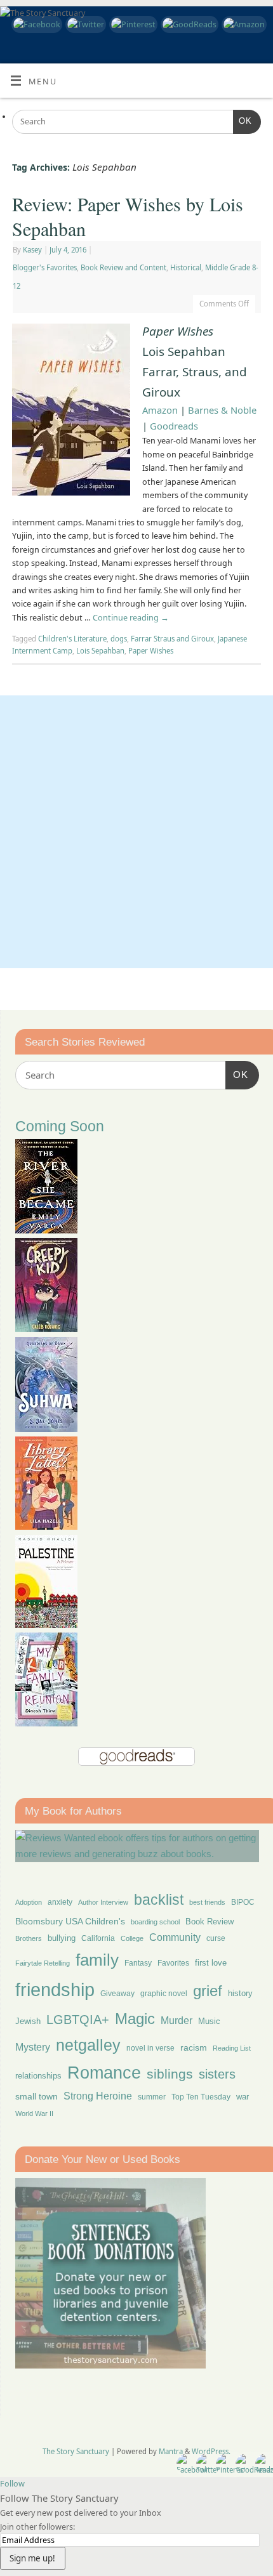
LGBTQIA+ (78, 2019)
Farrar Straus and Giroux (172, 639)
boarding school (155, 1922)
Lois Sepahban (100, 651)
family (97, 1960)
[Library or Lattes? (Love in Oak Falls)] (46, 1526)
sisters (217, 2074)
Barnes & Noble (222, 410)
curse (216, 1938)
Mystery (33, 2047)
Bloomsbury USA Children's (70, 1921)
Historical (186, 267)
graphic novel (164, 1994)
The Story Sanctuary (76, 2451)
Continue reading (131, 618)
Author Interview (103, 1902)
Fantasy (138, 1963)
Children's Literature (72, 639)
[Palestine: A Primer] (46, 1625)
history (240, 1993)
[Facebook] (35, 24)
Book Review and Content (123, 267)
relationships (38, 2076)
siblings (170, 2074)
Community (175, 1937)
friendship (55, 1989)
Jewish (28, 2021)
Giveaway (117, 1994)
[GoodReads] (188, 24)
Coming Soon (60, 1127)
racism (194, 2047)
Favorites (173, 1963)
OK (243, 121)
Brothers (29, 1938)
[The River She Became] (46, 1230)
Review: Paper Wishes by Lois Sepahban (128, 216)
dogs (119, 639)
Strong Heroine (98, 2096)
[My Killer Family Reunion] (46, 1723)
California (98, 1938)
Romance (104, 2073)
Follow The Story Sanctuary (59, 2498)
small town (37, 2096)
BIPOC (243, 1902)
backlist (159, 1900)
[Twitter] (84, 24)
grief (208, 1991)
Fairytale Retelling (43, 1963)
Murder (176, 2020)
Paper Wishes (151, 651)
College (132, 1938)
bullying (62, 1938)
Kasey (32, 250)
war (243, 2097)
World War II (34, 2113)
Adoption (29, 1902)
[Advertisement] (136, 832)
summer (152, 2097)
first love (211, 1963)
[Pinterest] (132, 24)
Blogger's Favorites (45, 267)
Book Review (210, 1922)
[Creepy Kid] (46, 1328)
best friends (207, 1902)
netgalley (88, 2045)
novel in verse (150, 2048)
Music (209, 2021)
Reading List (232, 2048)
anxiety (60, 1902)
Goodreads (174, 426)
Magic (135, 2019)
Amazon (160, 410)
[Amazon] (243, 24)
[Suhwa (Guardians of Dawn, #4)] (46, 1429)
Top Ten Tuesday (201, 2097)
